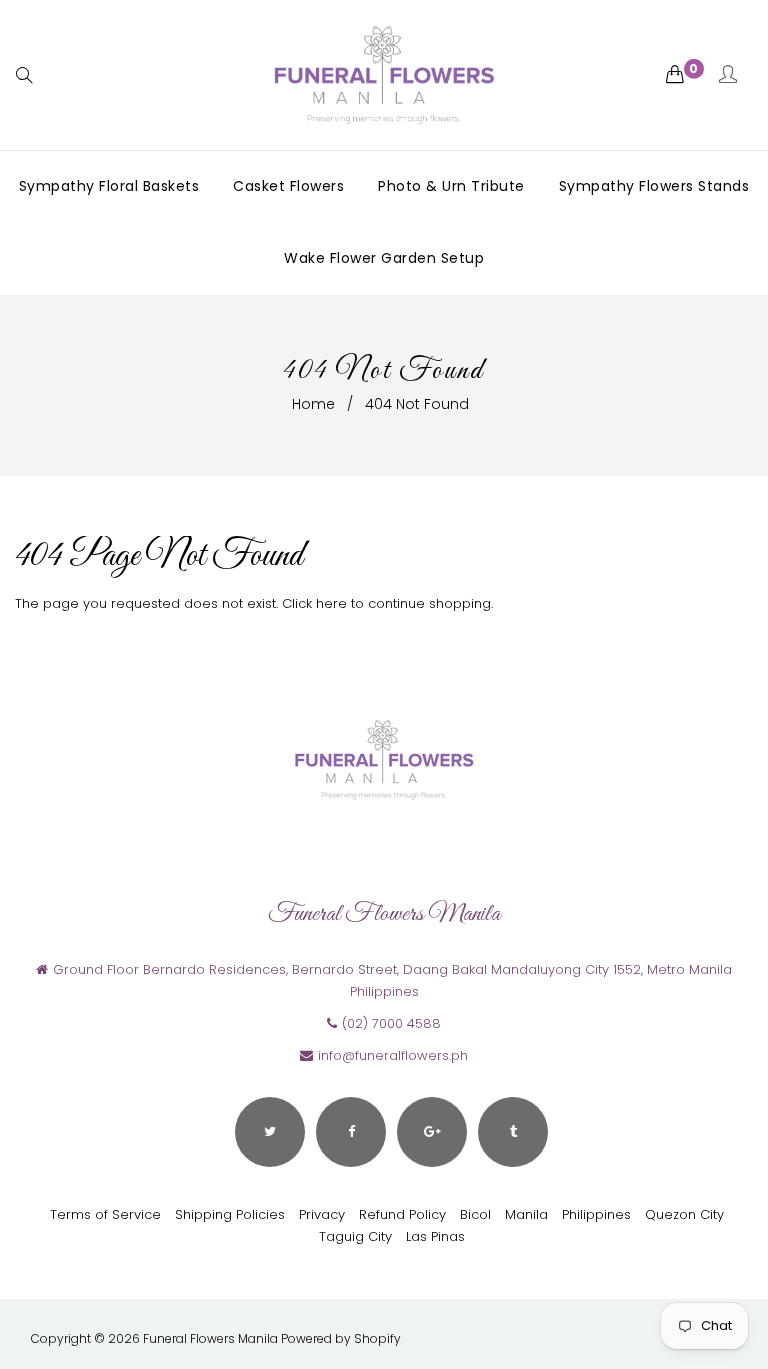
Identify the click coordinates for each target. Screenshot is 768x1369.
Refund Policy (402, 1214)
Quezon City (684, 1214)
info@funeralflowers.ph (393, 1055)
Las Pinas (435, 1236)
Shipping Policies (230, 1214)
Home (313, 404)
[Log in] (728, 75)
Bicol (475, 1214)
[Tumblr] (513, 1132)
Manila (526, 1214)
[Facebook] (351, 1132)
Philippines (596, 1214)
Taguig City (355, 1236)
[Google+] (432, 1132)
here (331, 603)
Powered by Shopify (341, 1338)
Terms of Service (105, 1214)
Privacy (322, 1214)
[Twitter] (270, 1132)
